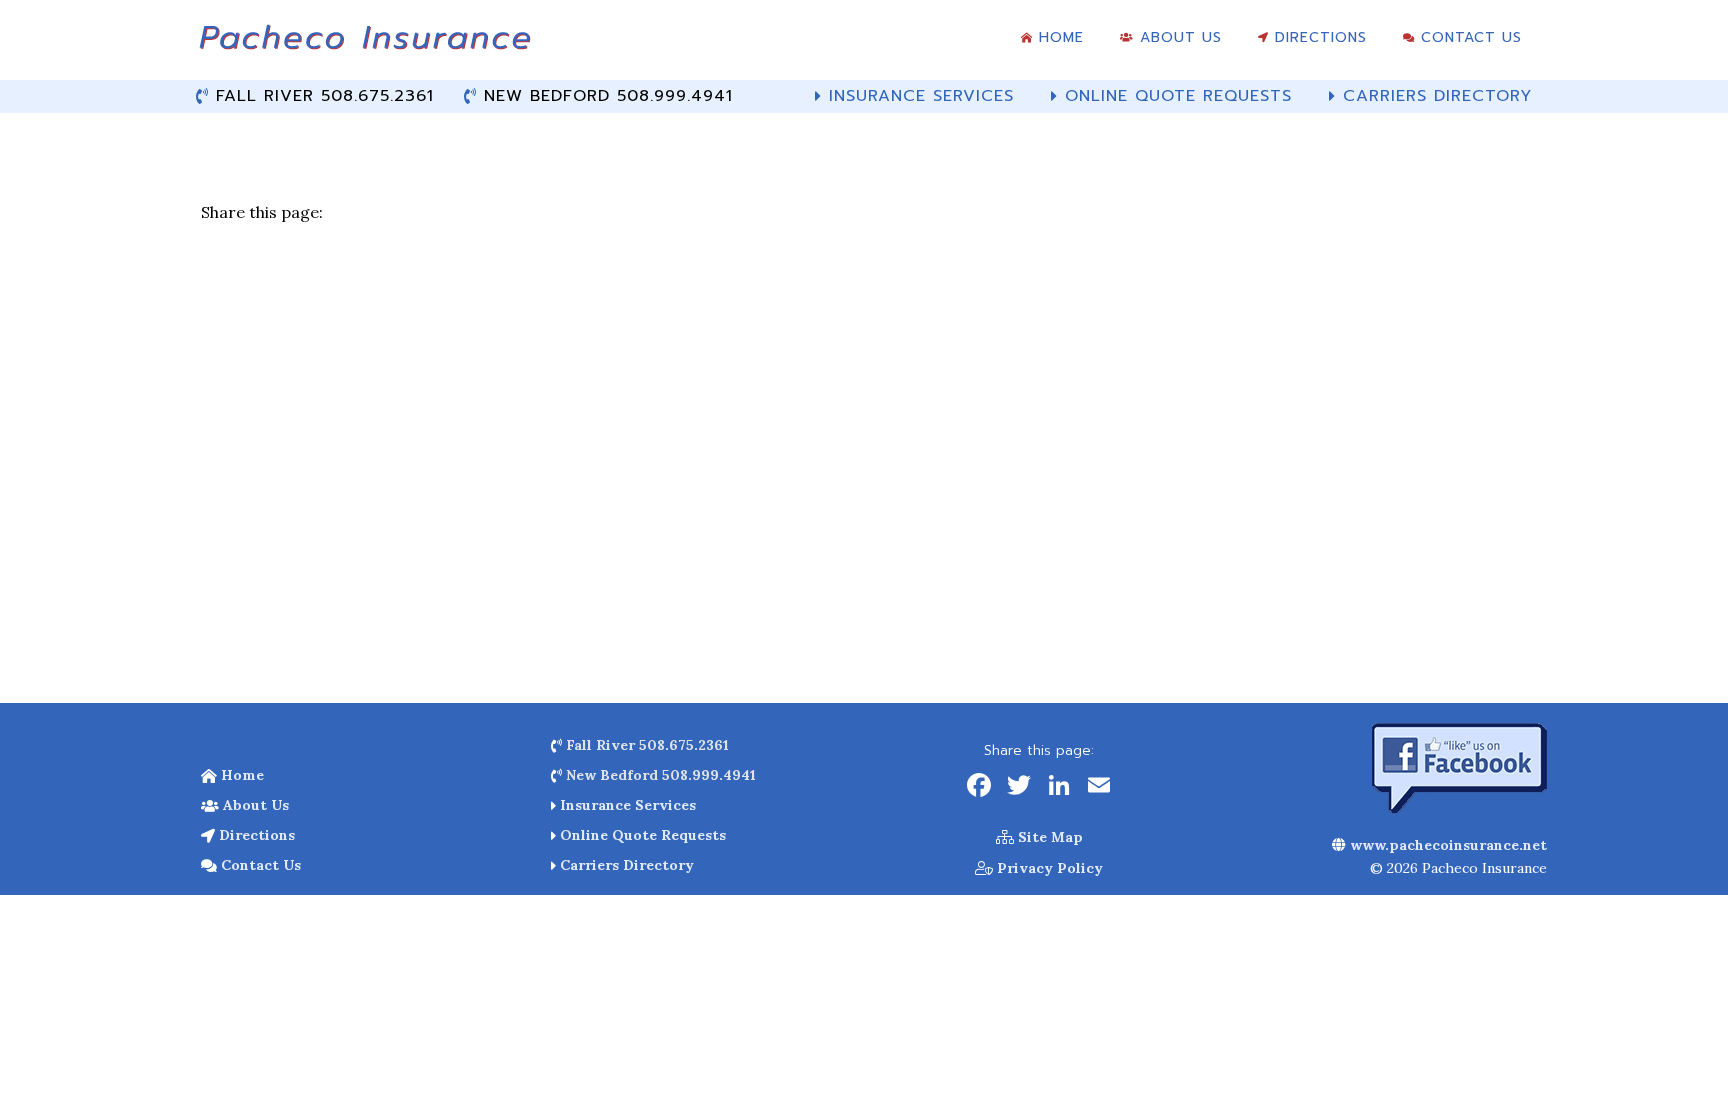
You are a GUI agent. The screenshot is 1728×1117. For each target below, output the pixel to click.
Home (240, 775)
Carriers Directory (625, 865)
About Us (254, 805)
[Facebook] (979, 787)
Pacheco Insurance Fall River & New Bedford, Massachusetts (364, 45)
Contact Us (259, 865)
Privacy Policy (1048, 868)
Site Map (1048, 837)
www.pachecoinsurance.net (1446, 845)
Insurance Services (626, 805)
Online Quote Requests (641, 835)
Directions (255, 835)
